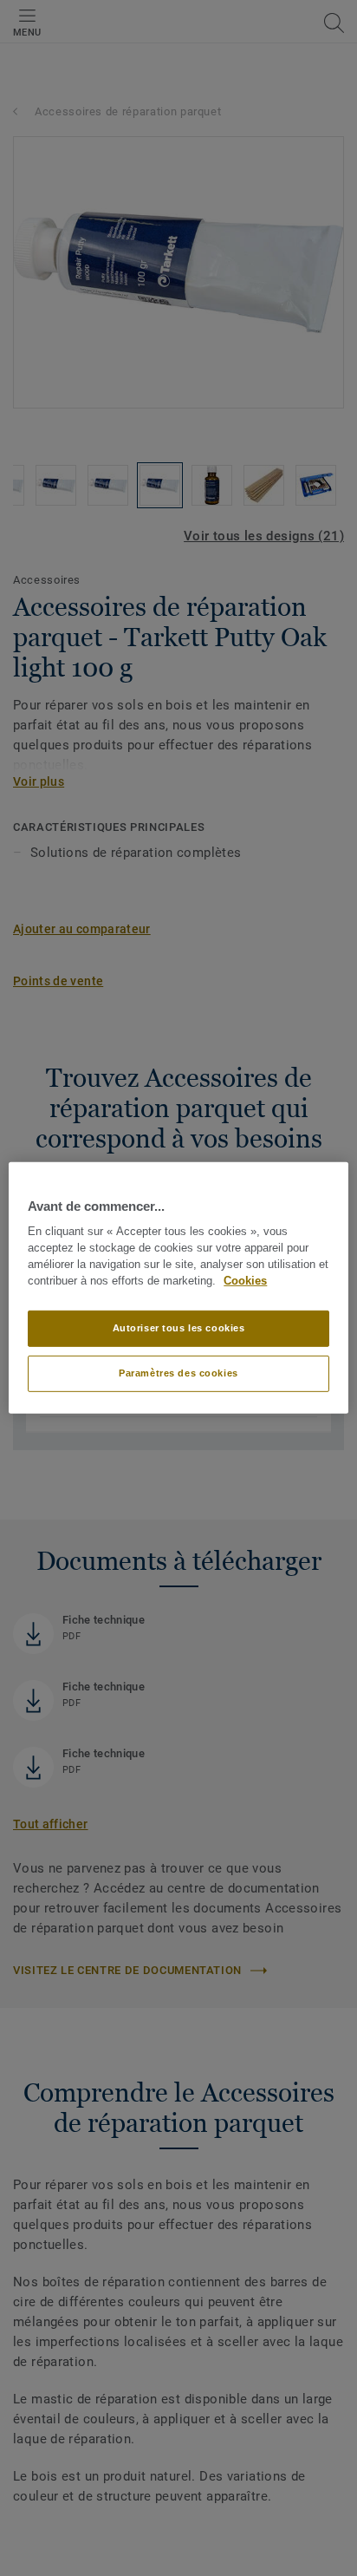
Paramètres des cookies (178, 1373)
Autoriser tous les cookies (179, 1328)
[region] (178, 1288)
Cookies (245, 1281)
